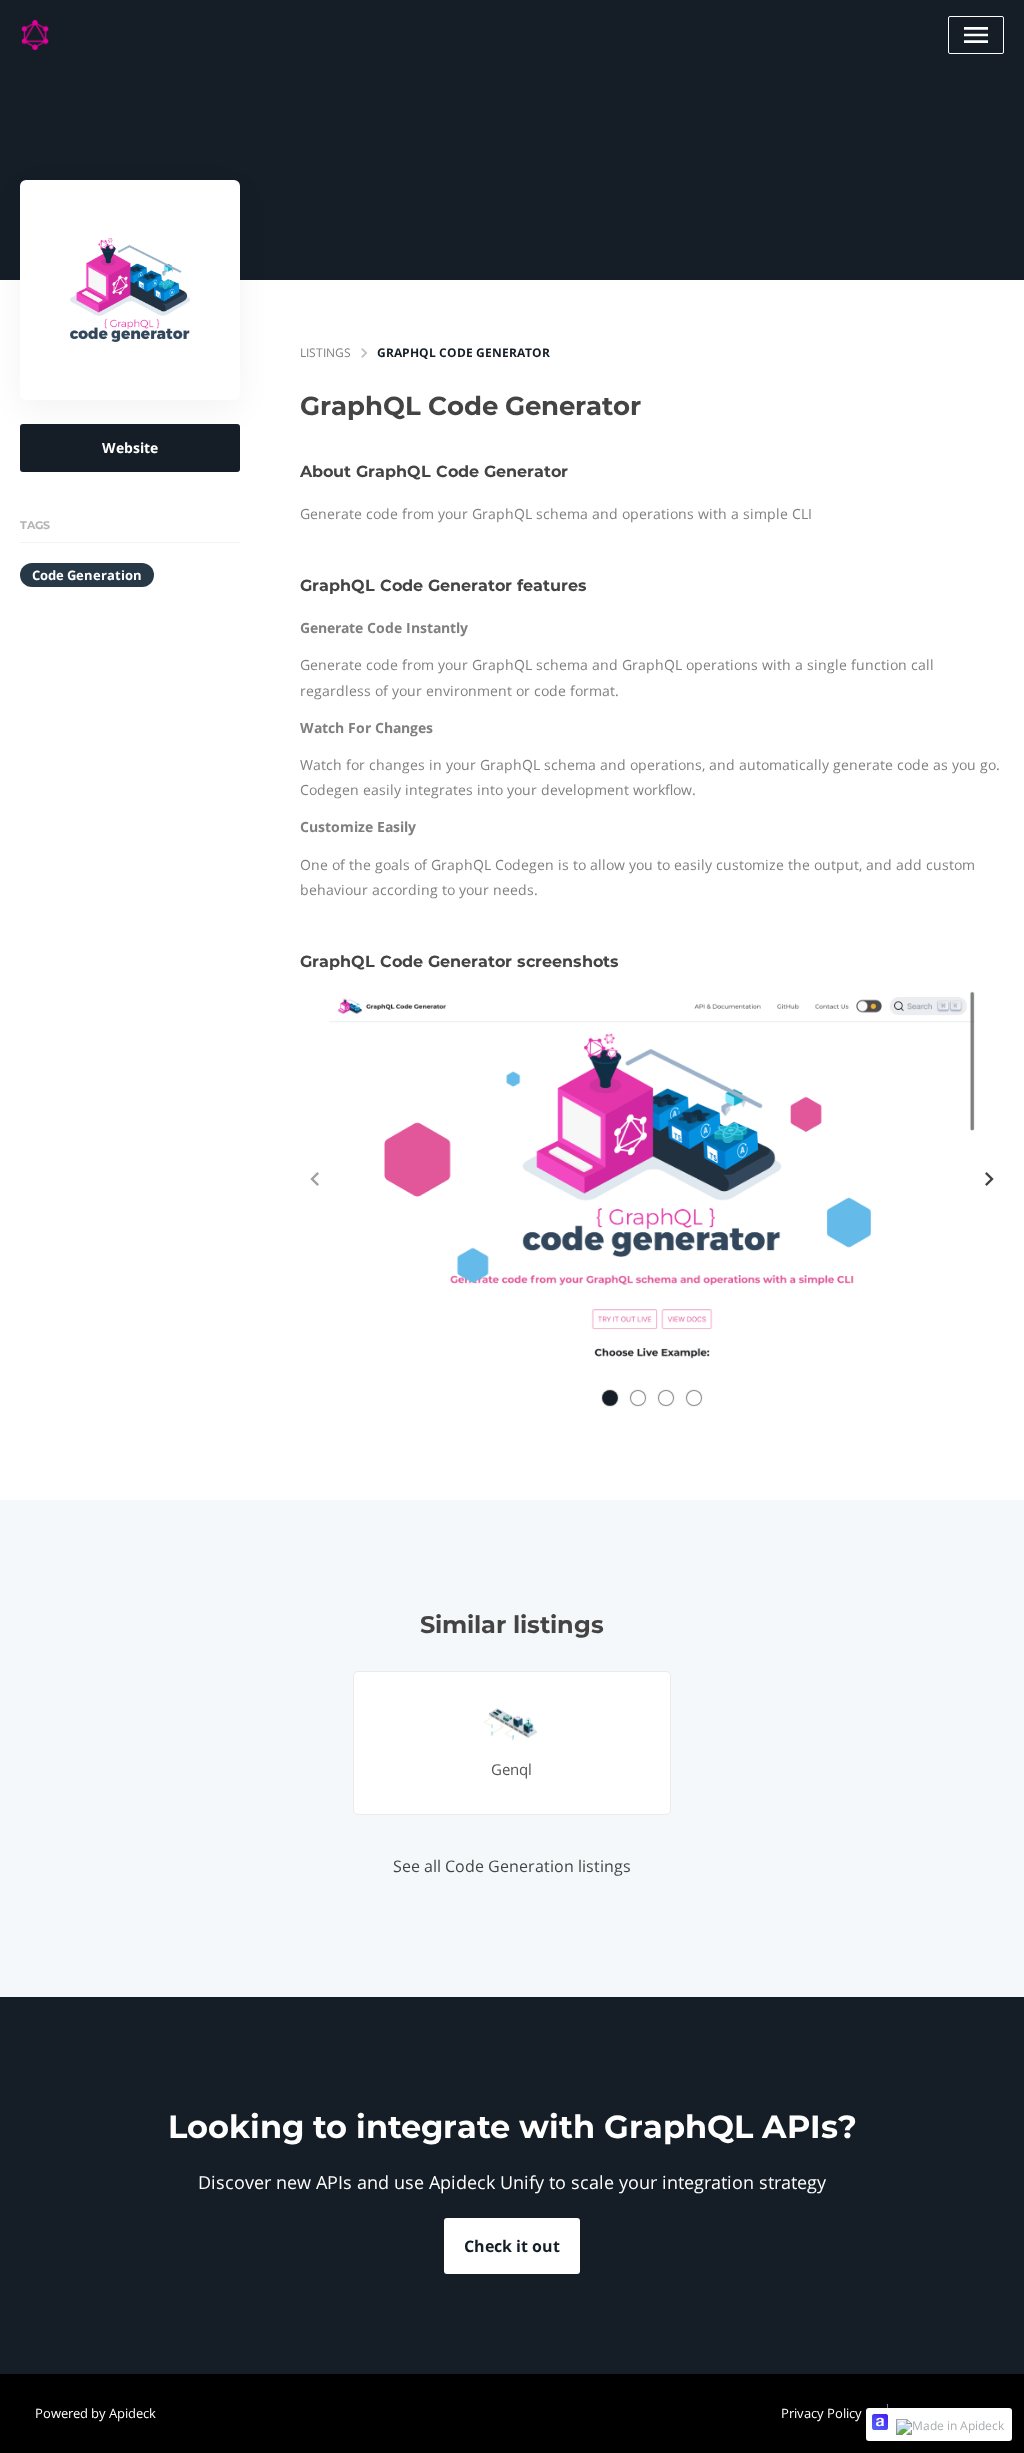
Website (130, 447)
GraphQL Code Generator (463, 352)
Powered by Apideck (95, 2413)
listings (325, 352)
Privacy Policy (821, 2413)
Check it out (512, 2246)
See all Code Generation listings (512, 1866)
